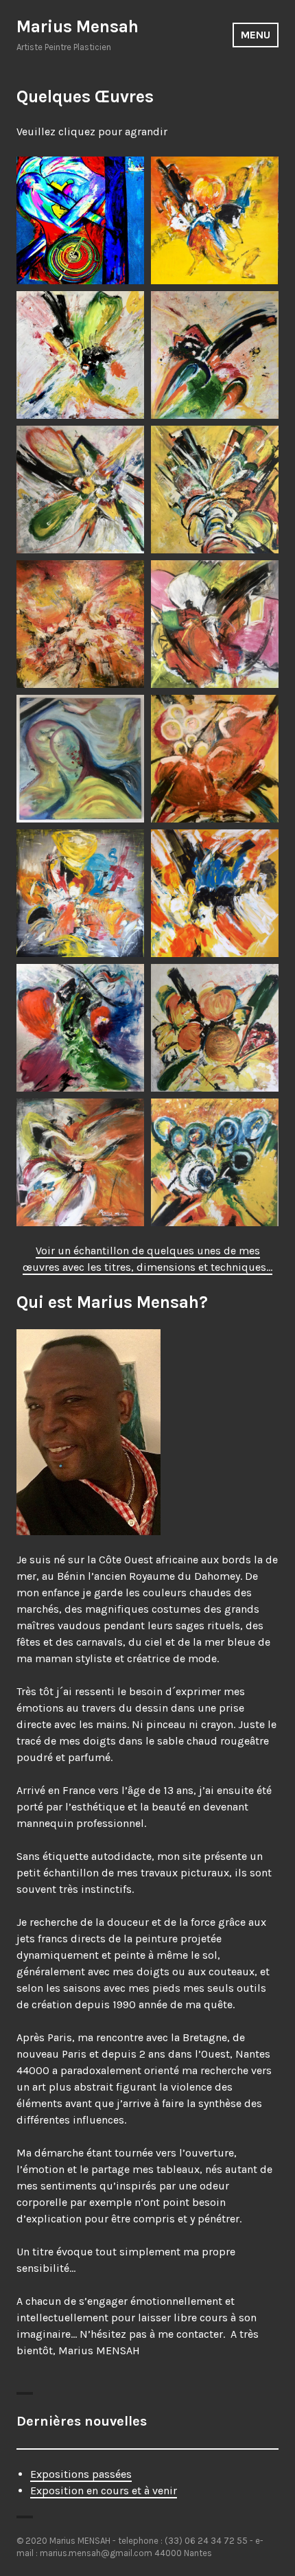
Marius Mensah (78, 26)
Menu (256, 35)
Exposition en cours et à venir (104, 2491)
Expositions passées (81, 2474)
